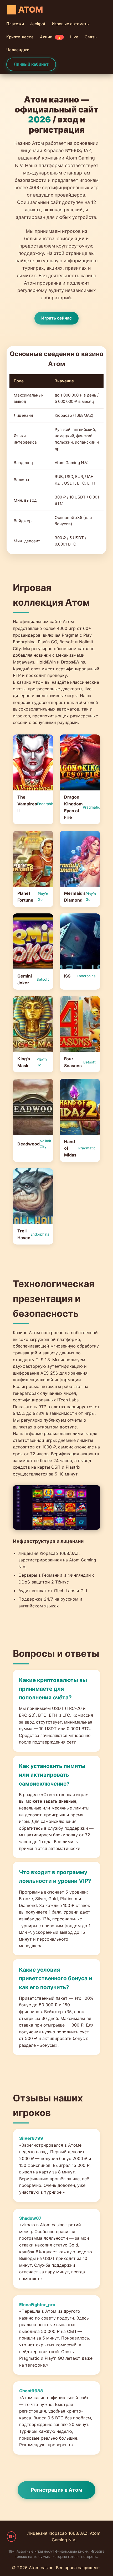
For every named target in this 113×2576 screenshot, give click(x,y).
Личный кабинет (31, 64)
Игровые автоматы (71, 24)
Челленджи (18, 50)
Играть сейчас (56, 318)
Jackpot (38, 24)
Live (74, 37)
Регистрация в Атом (56, 2490)
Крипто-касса (20, 37)
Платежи (15, 24)
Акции (51, 37)
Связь (91, 37)
